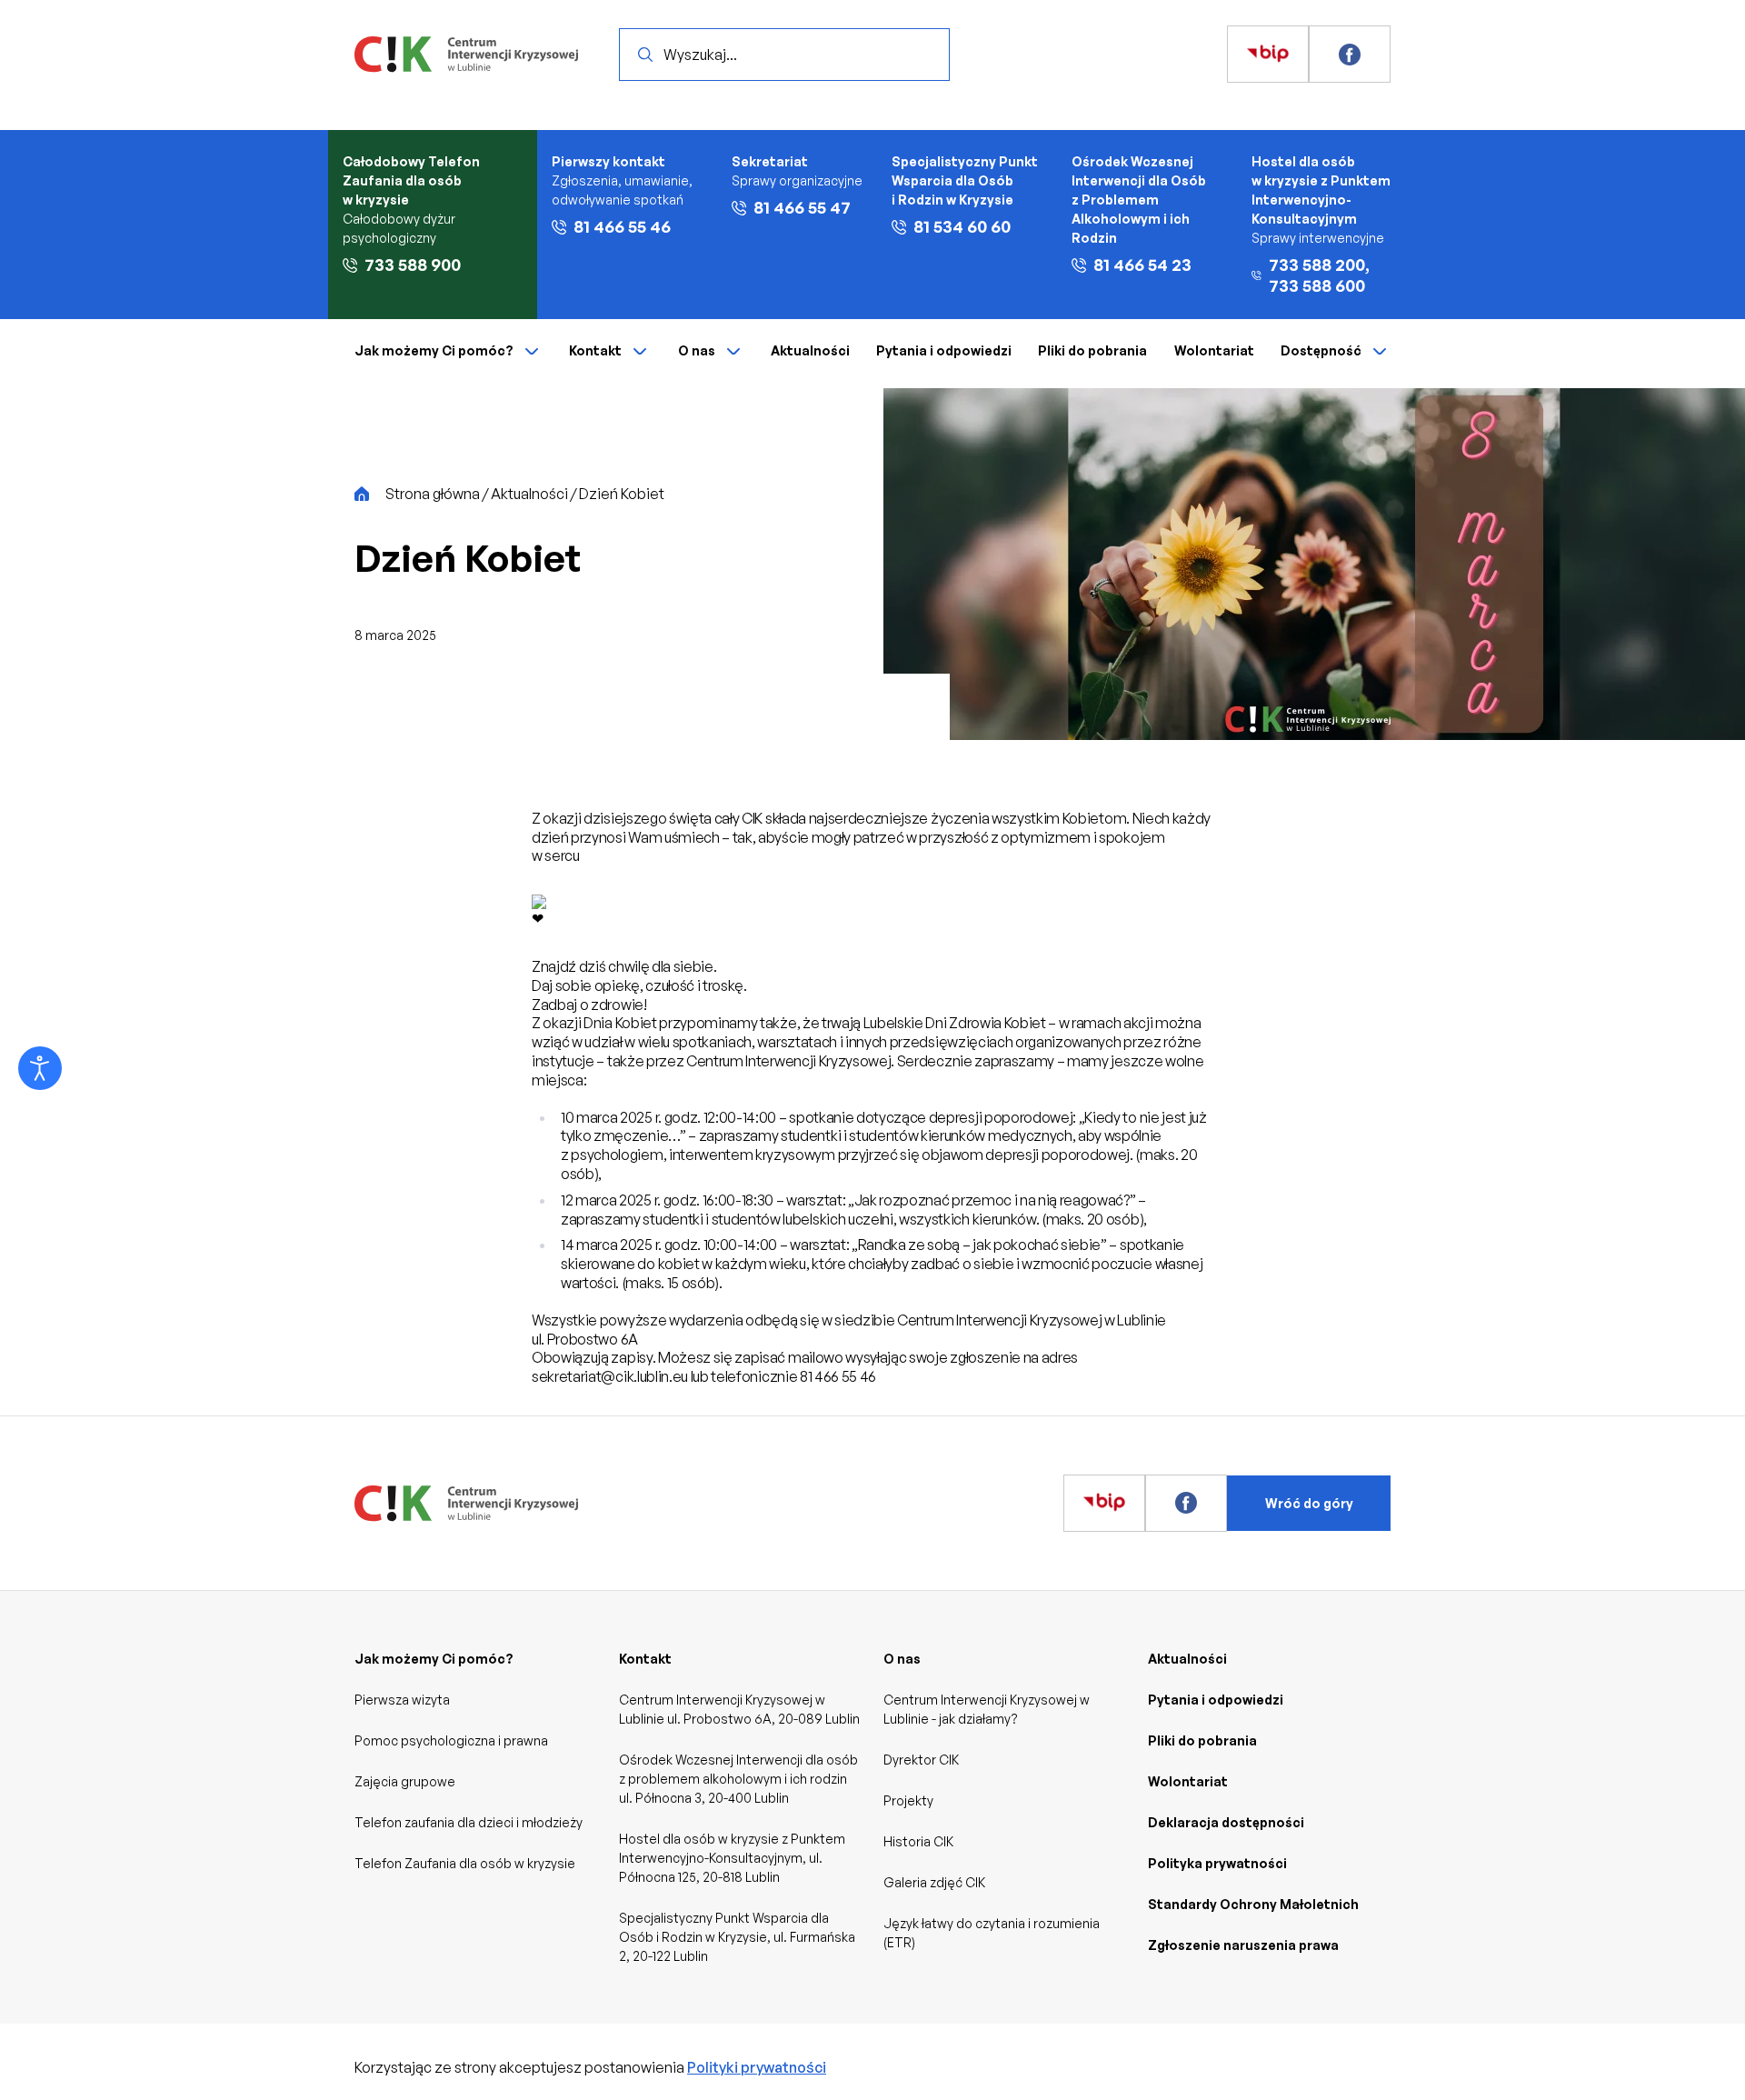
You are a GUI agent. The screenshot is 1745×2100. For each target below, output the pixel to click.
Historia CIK (918, 1841)
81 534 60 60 (962, 226)
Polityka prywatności (1217, 1863)
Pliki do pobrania (1092, 350)
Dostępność (1321, 350)
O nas (697, 350)
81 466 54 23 (1142, 265)
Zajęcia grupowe (405, 1781)
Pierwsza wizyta (402, 1700)
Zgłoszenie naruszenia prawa (1243, 1945)
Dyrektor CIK (921, 1760)
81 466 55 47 (802, 207)
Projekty (908, 1800)
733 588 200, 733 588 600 (1319, 275)
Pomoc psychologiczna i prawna (451, 1740)
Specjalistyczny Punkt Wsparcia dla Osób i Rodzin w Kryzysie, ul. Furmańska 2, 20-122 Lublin (737, 1937)
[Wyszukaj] (645, 55)
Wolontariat (1214, 350)
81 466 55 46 (622, 226)
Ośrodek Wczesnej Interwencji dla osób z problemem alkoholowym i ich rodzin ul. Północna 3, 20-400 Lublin (738, 1779)
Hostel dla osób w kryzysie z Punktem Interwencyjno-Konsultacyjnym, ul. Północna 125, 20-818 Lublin (732, 1858)
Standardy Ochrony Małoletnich (1253, 1904)
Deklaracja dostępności (1226, 1822)
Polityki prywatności (757, 2067)
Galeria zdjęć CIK (934, 1882)
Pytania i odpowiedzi (944, 350)
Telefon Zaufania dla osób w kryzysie (465, 1863)
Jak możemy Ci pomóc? (434, 350)
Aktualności (810, 350)
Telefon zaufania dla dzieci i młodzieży (469, 1822)
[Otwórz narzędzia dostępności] (40, 1068)
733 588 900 (413, 265)
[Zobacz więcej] (1268, 55)
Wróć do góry (1309, 1503)
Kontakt (595, 350)
